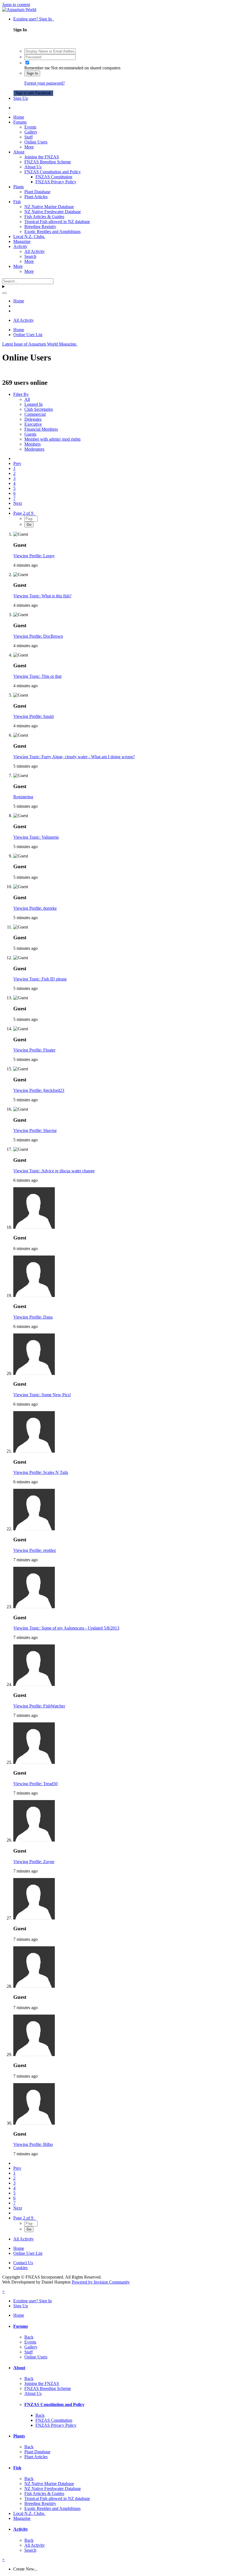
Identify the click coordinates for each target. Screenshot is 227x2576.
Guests (30, 434)
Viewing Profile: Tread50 (35, 1784)
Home (19, 117)
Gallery (31, 132)
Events (30, 127)
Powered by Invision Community (101, 2282)
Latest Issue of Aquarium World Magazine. (40, 344)
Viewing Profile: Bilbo (33, 2144)
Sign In (32, 73)
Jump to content (16, 5)
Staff (29, 137)
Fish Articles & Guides (44, 217)
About (19, 152)
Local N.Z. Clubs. (29, 236)
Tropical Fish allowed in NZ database (57, 222)
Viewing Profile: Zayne (34, 1862)
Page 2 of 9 (24, 513)
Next (18, 503)
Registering (23, 797)
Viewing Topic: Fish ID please (40, 979)
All (27, 399)
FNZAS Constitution (54, 177)
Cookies (20, 2268)
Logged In (33, 404)
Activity (20, 246)
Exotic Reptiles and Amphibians (52, 232)
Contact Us (23, 2263)
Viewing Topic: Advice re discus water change (54, 1171)
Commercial (35, 414)
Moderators (34, 449)
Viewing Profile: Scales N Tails (41, 1472)
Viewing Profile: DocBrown (38, 636)
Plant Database (37, 192)
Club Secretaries (39, 409)
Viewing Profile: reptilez (35, 1550)
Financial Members (41, 429)
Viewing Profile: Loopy (34, 556)
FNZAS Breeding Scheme (48, 162)
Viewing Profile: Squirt (33, 716)
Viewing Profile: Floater (34, 1050)
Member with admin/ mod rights (52, 439)
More (29, 147)
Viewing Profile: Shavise (35, 1130)
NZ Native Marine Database (49, 207)
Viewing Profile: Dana (33, 1317)
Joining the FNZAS (42, 157)
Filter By (21, 394)
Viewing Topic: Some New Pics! (42, 1395)
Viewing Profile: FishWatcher (39, 1706)
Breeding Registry (40, 227)
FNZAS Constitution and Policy (53, 172)
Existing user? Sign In (34, 19)
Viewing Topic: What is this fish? (42, 596)
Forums (20, 122)
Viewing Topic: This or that (37, 676)
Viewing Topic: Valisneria (36, 837)
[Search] (4, 293)
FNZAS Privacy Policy (56, 182)
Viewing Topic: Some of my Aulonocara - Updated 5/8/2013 (66, 1628)
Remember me (37, 68)
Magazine (22, 241)
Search (30, 256)
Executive (33, 424)
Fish (17, 202)
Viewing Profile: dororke (35, 908)
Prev (17, 463)
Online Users (36, 142)
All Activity (35, 251)
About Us (33, 167)
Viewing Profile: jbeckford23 (39, 1090)
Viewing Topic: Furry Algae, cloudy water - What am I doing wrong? (74, 757)
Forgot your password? (45, 83)
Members (33, 444)
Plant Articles (36, 197)
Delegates (33, 419)
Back (29, 2337)
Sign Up (21, 98)
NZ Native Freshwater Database (53, 212)
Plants (19, 187)
